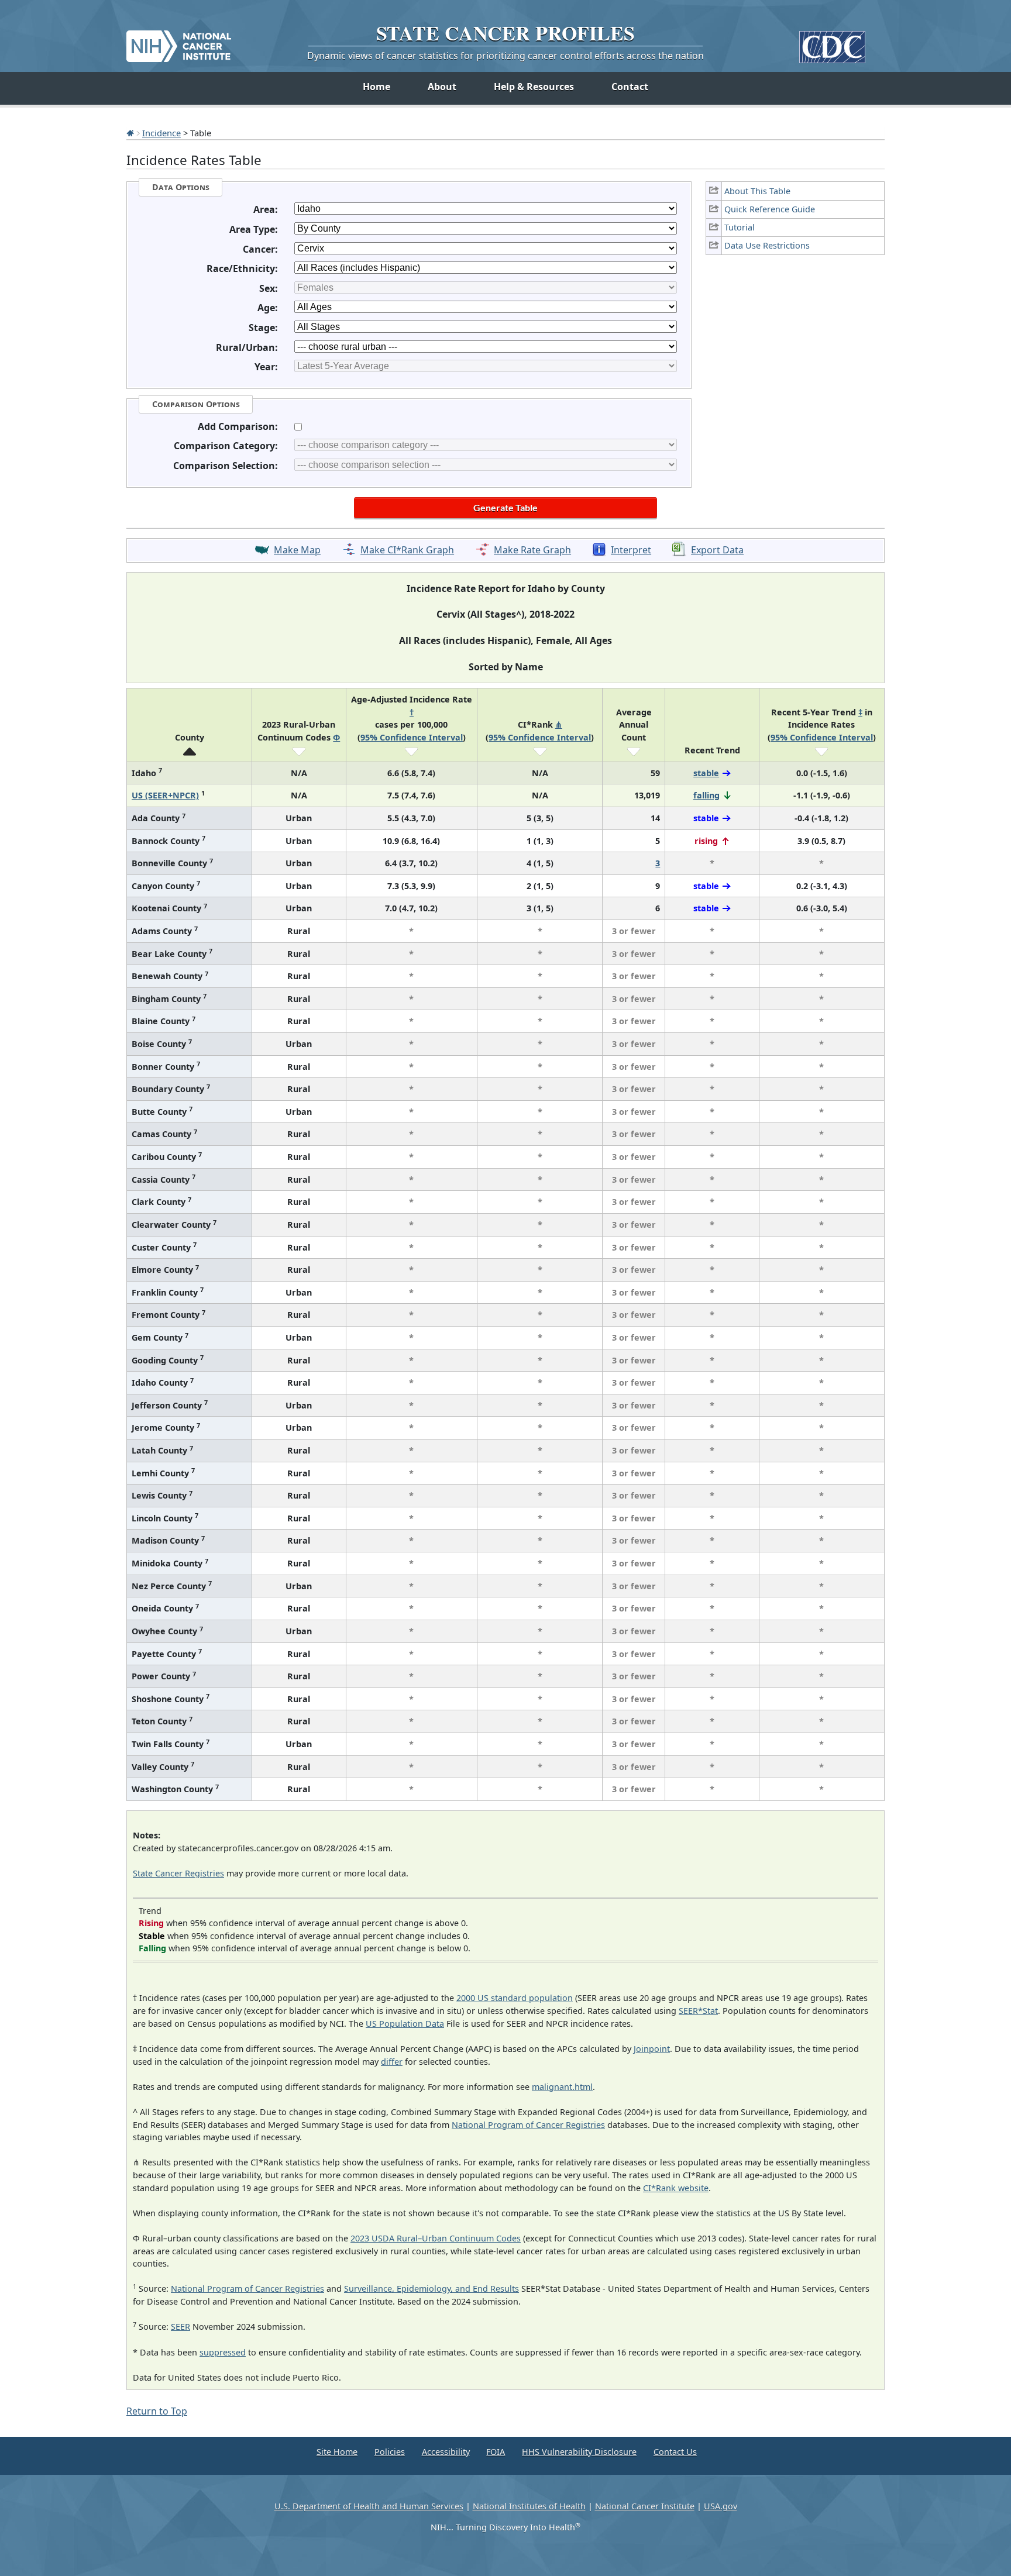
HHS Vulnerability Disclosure (579, 2452)
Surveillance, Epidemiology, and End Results (431, 2289)
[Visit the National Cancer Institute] (179, 42)
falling (706, 795)
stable (706, 773)
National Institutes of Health (529, 2506)
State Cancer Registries (178, 1873)
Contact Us (675, 2452)
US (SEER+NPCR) (165, 795)
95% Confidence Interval (412, 737)
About (442, 87)
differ (392, 2062)
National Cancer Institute (645, 2506)
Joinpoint (652, 2049)
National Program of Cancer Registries (528, 2125)
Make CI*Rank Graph (407, 550)
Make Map (297, 550)
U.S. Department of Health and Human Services (369, 2506)
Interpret (631, 550)
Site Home (337, 2452)
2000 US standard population (515, 1998)
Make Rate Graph (532, 550)
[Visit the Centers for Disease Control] (832, 42)
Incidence (161, 133)
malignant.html (562, 2087)
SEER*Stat (698, 2011)
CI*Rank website (676, 2188)
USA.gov (721, 2506)
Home (376, 87)
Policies (390, 2452)
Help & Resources (534, 87)
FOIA (496, 2452)
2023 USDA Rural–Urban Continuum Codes (436, 2238)
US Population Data (405, 2024)
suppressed (223, 2352)
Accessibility (446, 2452)
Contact (630, 87)
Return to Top (157, 2411)
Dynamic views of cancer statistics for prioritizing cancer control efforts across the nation (505, 56)
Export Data (717, 550)
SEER (180, 2327)
